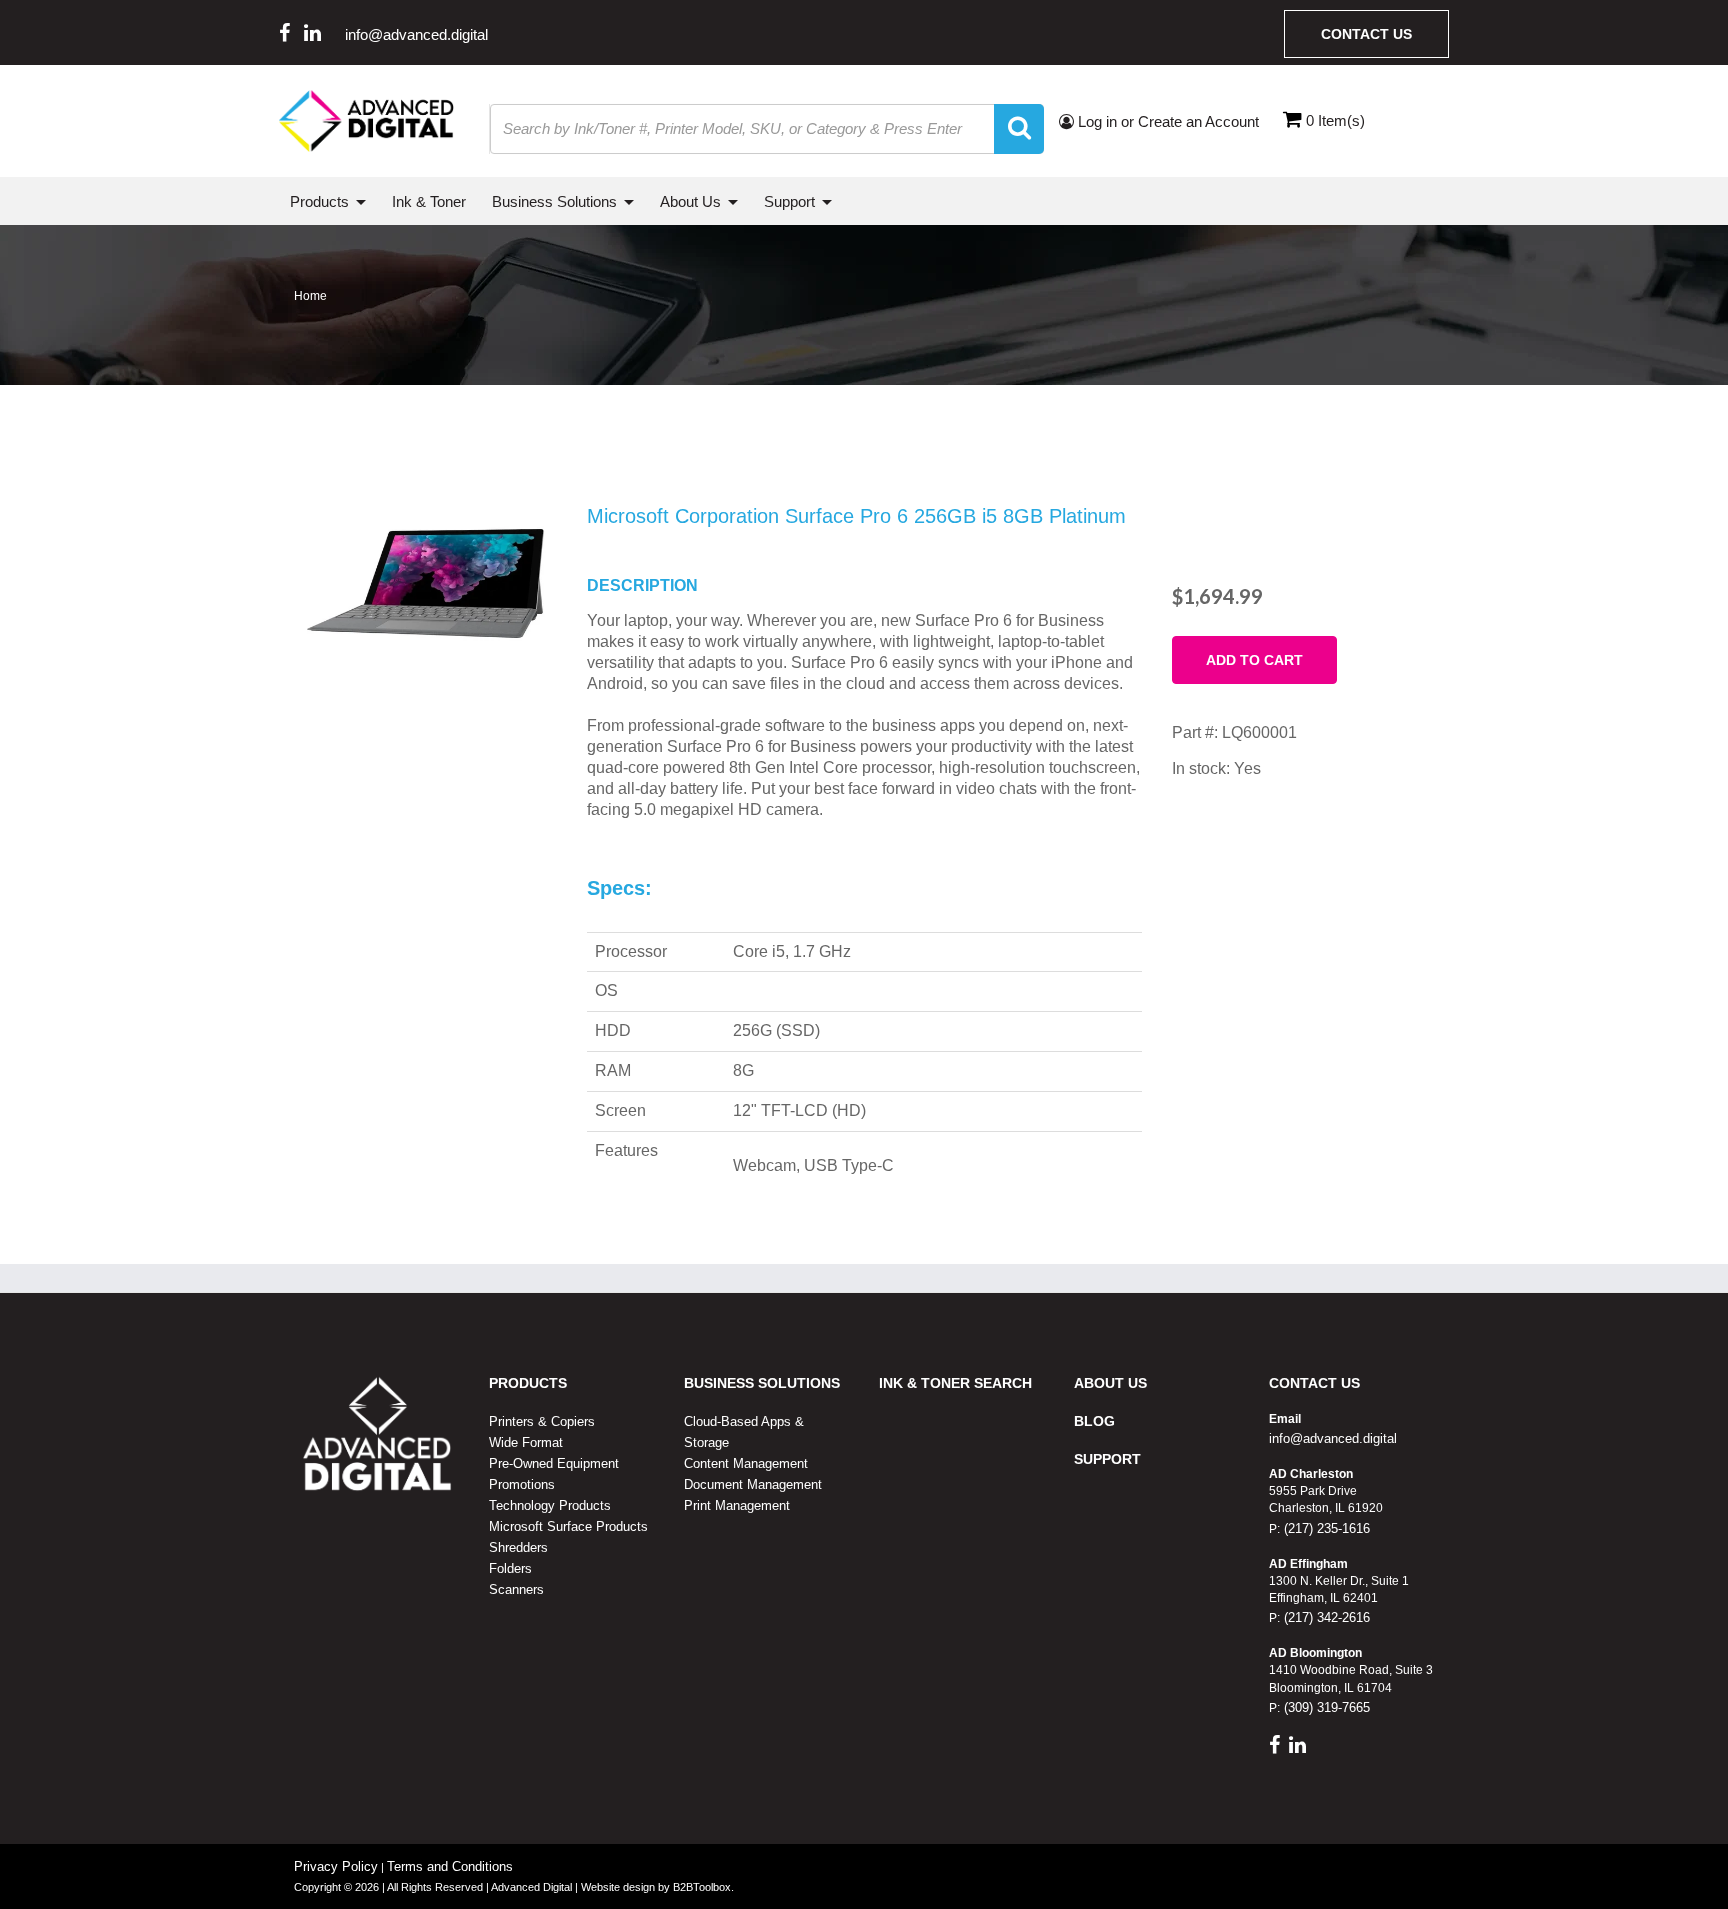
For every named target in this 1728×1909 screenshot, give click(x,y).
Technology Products (550, 1505)
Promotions (522, 1484)
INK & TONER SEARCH (955, 1383)
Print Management (737, 1505)
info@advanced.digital (416, 34)
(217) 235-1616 (1325, 1528)
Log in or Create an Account (1166, 121)
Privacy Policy (336, 1866)
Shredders (518, 1547)
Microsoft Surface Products (568, 1526)
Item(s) (1335, 120)
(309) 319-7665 (1325, 1707)
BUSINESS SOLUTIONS (762, 1383)
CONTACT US (1314, 1383)
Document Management (753, 1484)
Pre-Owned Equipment (554, 1463)
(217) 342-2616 (1325, 1617)
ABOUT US (1110, 1383)
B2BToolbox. (703, 1887)
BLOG (1094, 1421)
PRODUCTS (528, 1383)
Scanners (516, 1589)
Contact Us (1366, 34)
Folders (510, 1568)
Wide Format (526, 1442)
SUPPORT (1107, 1459)
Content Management (746, 1463)
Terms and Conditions (450, 1866)
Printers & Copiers (542, 1421)
